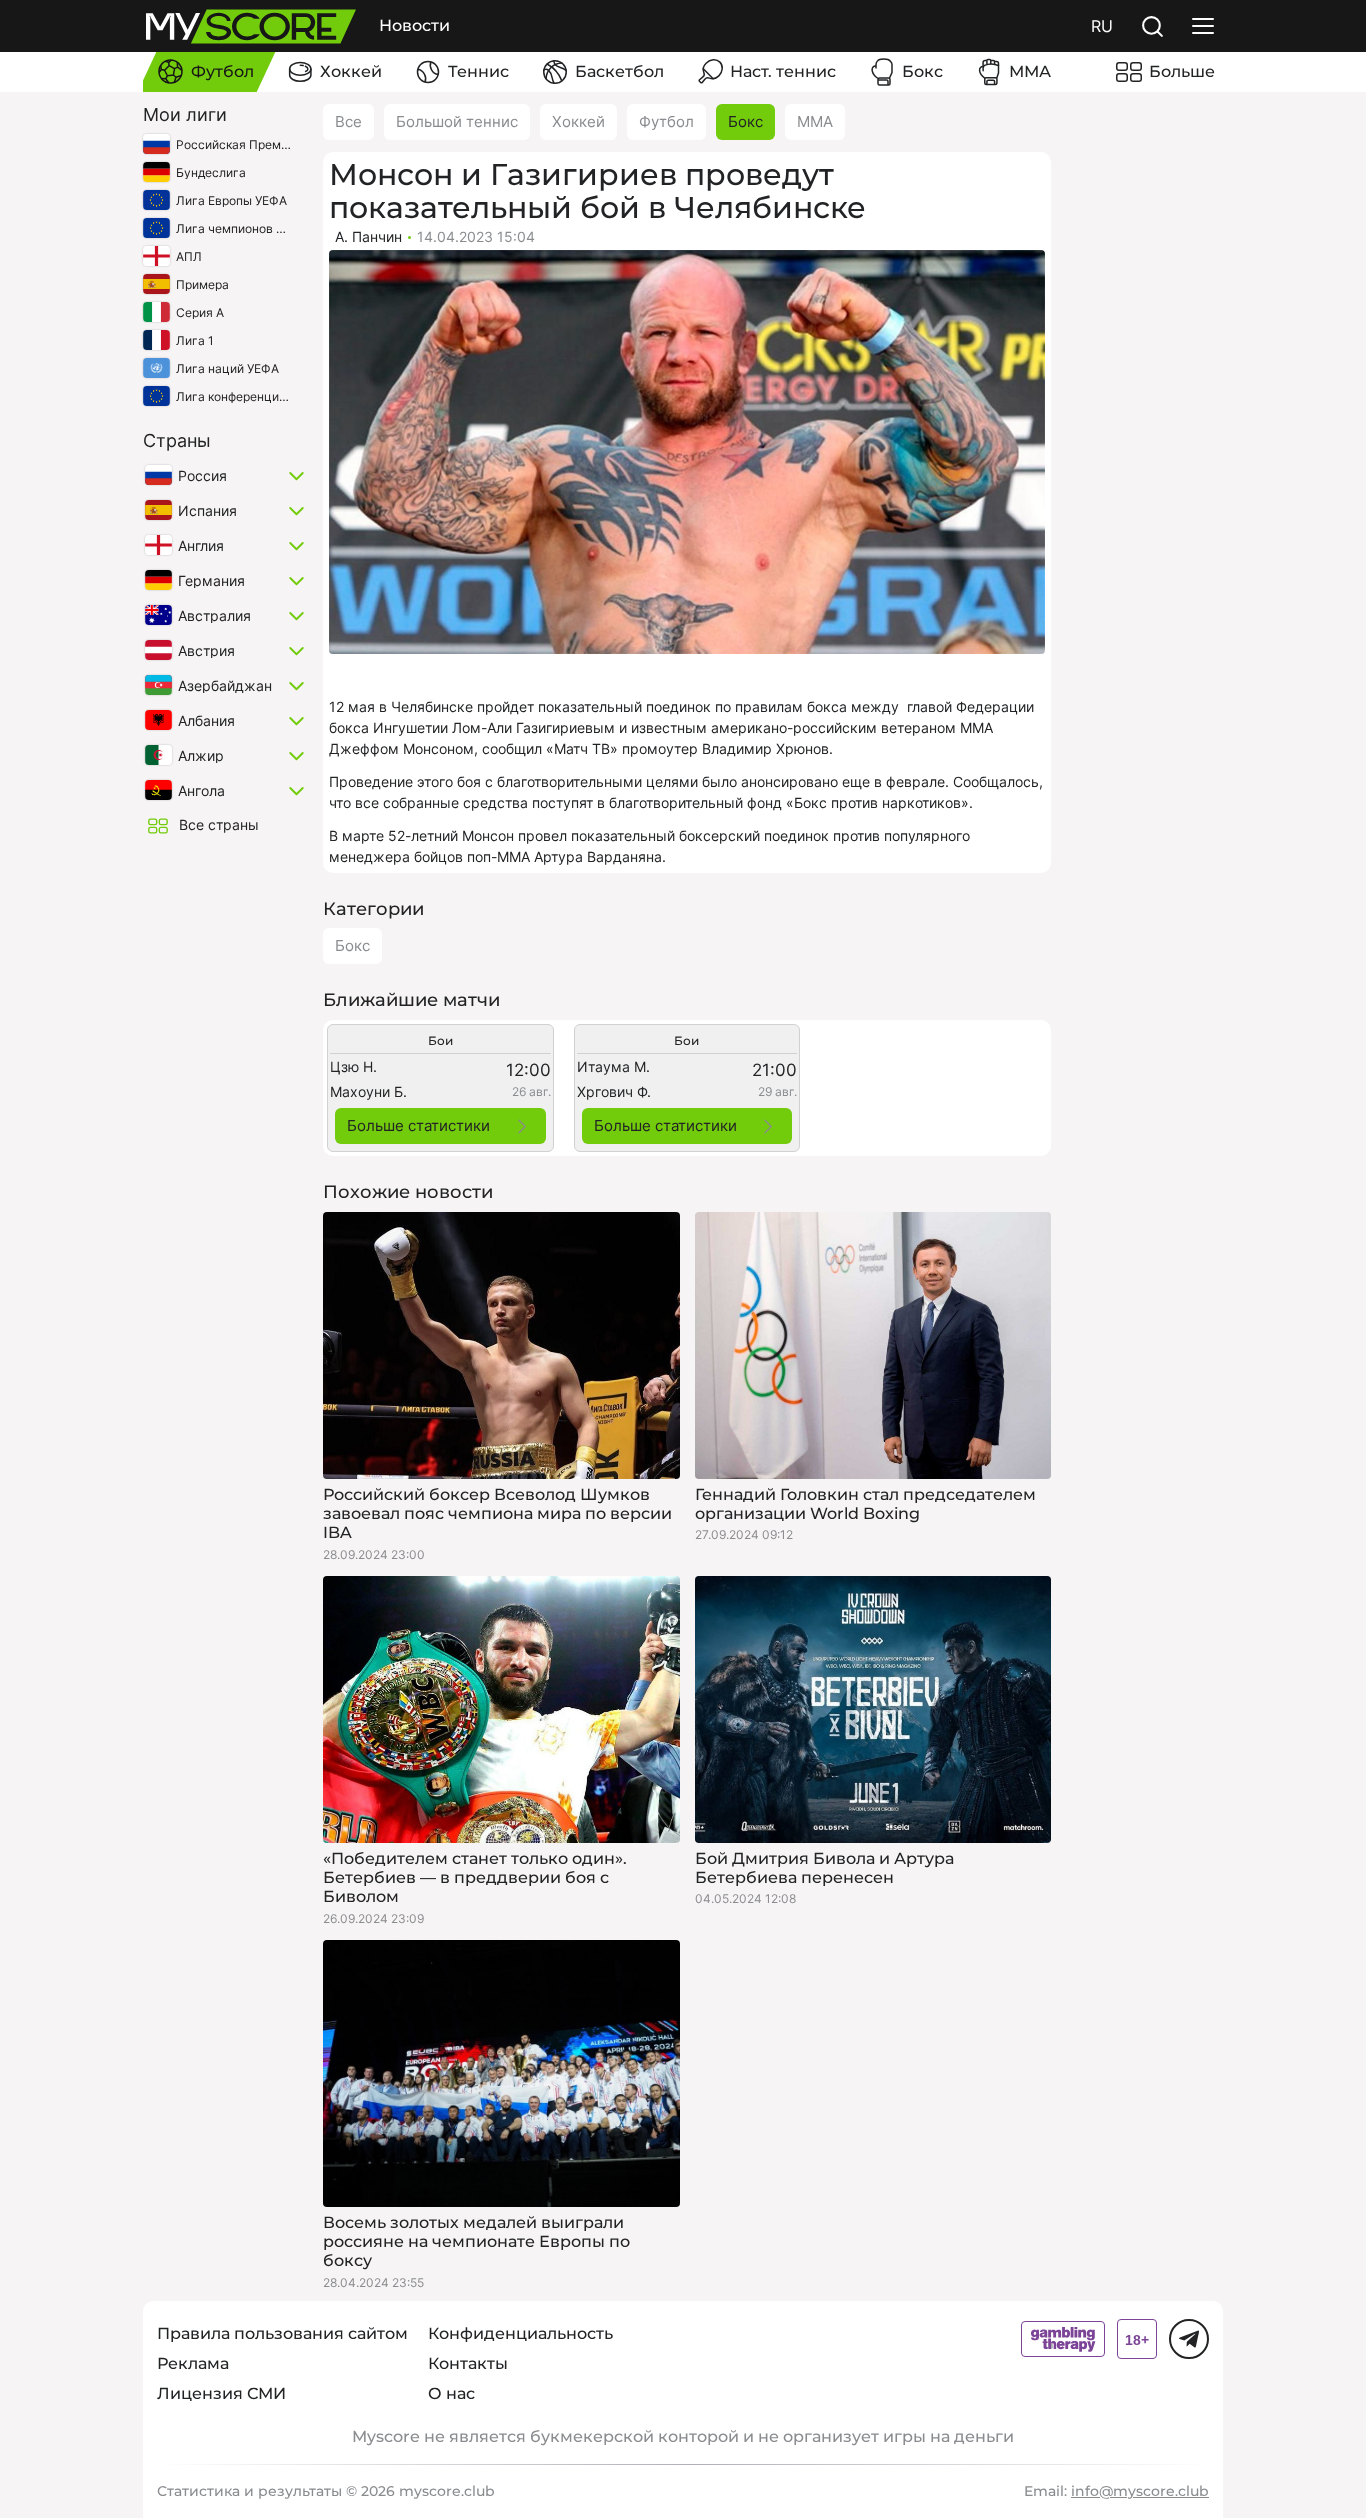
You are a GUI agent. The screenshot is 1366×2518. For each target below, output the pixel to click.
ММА (815, 121)
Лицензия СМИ (221, 2393)
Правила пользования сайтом (282, 2333)
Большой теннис (457, 121)
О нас (451, 2393)
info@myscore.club (1140, 2491)
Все (348, 121)
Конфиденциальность (520, 2333)
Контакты (468, 2363)
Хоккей (578, 121)
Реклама (193, 2363)
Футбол (666, 121)
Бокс (745, 121)
